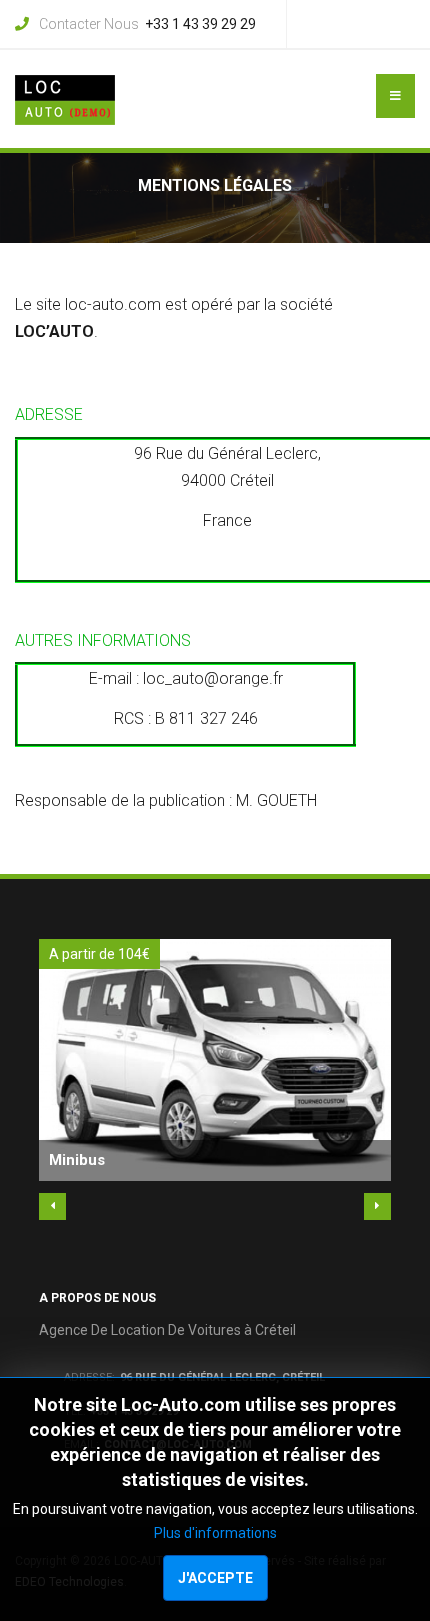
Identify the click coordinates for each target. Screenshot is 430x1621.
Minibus (77, 1160)
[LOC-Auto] (65, 100)
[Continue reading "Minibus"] (215, 1060)
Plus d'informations (215, 1533)
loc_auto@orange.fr (213, 678)
